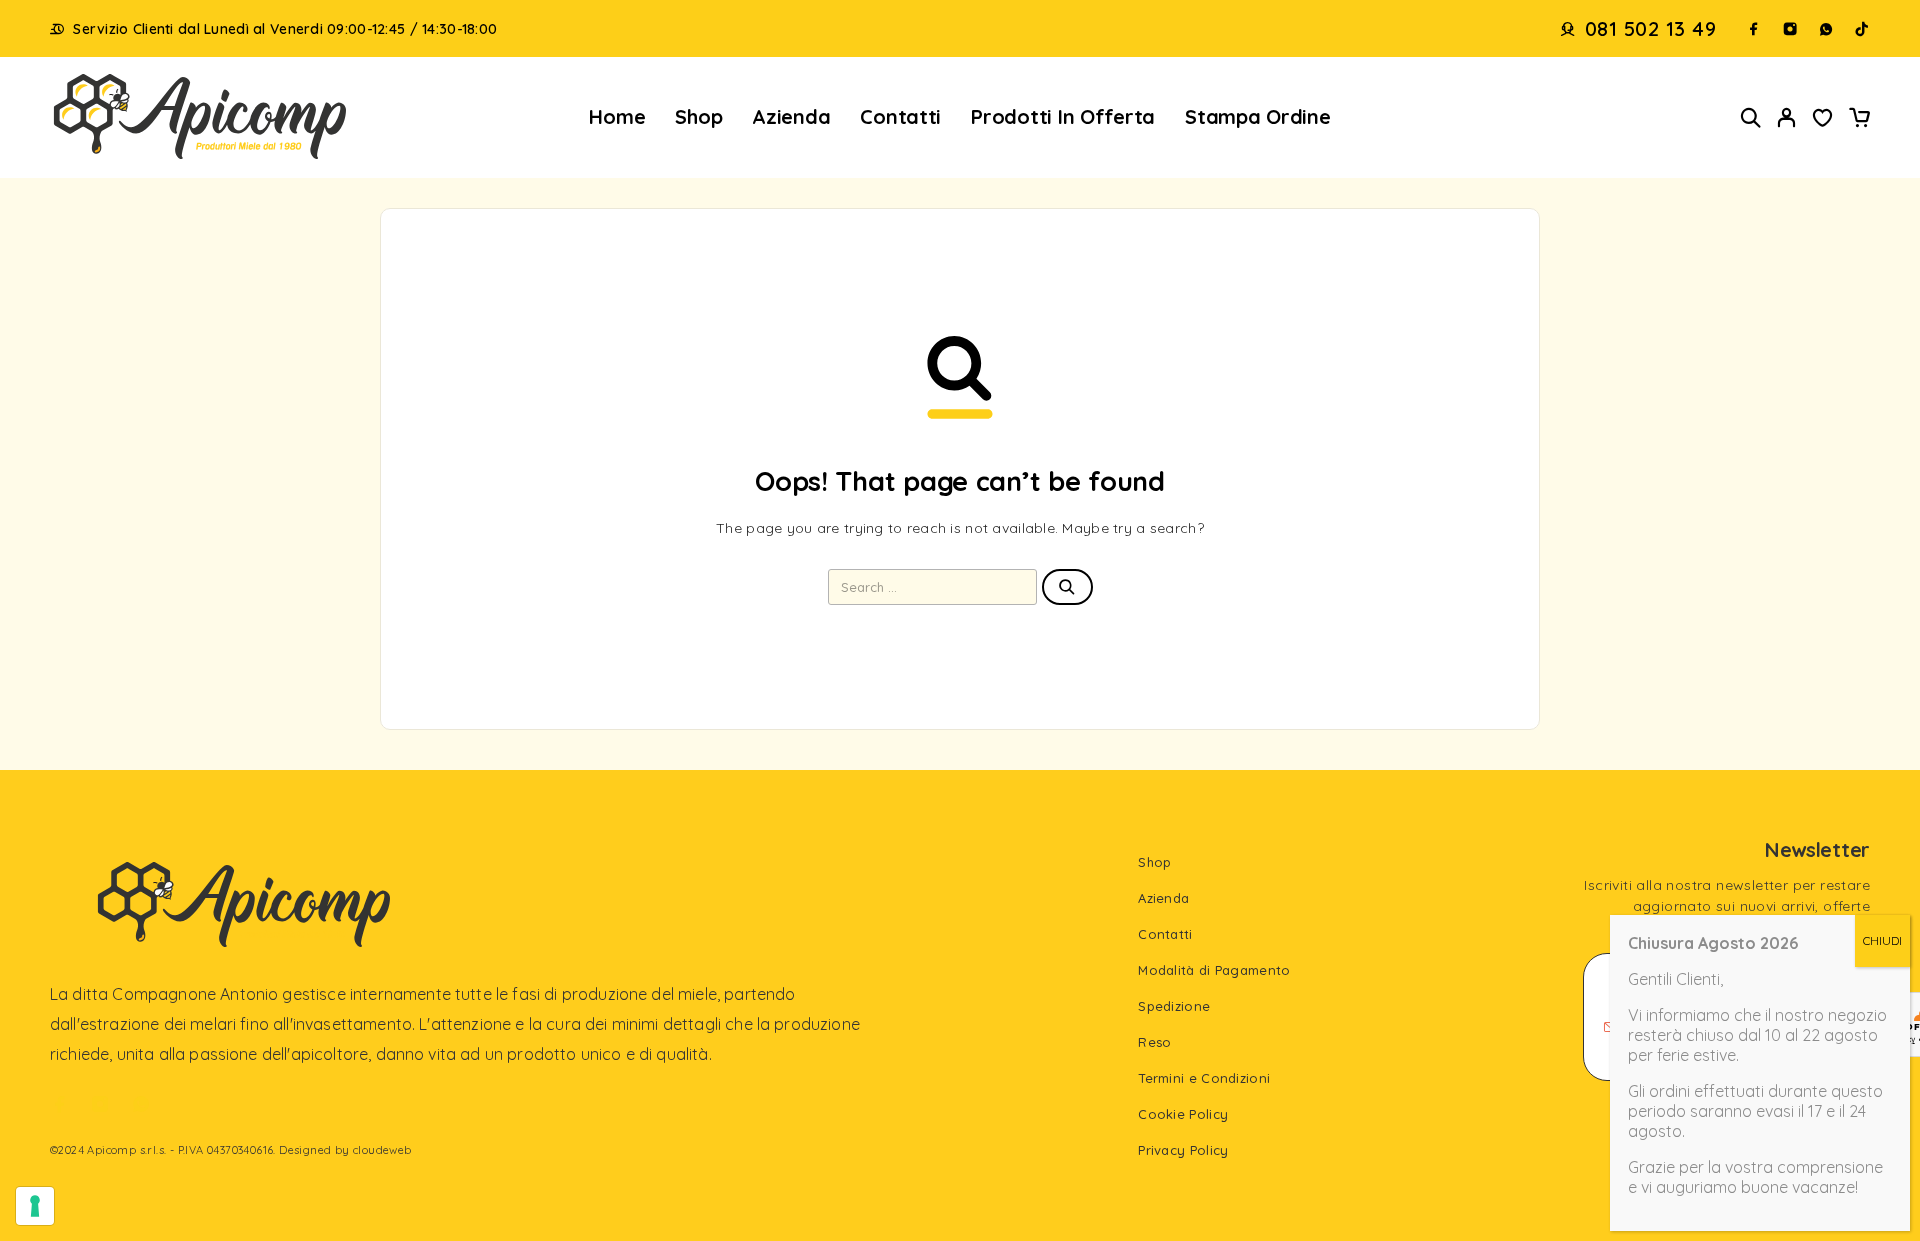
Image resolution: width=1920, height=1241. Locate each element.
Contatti (900, 116)
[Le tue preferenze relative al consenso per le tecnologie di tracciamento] (35, 1206)
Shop (698, 116)
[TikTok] (1862, 29)
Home (617, 116)
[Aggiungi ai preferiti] (1823, 120)
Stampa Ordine (1258, 116)
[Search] (1751, 117)
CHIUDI (1882, 940)
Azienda (791, 116)
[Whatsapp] (1826, 29)
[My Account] (1787, 117)
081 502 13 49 (1651, 29)
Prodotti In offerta (1063, 116)
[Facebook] (1754, 29)
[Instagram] (1790, 29)
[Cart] (1859, 120)
